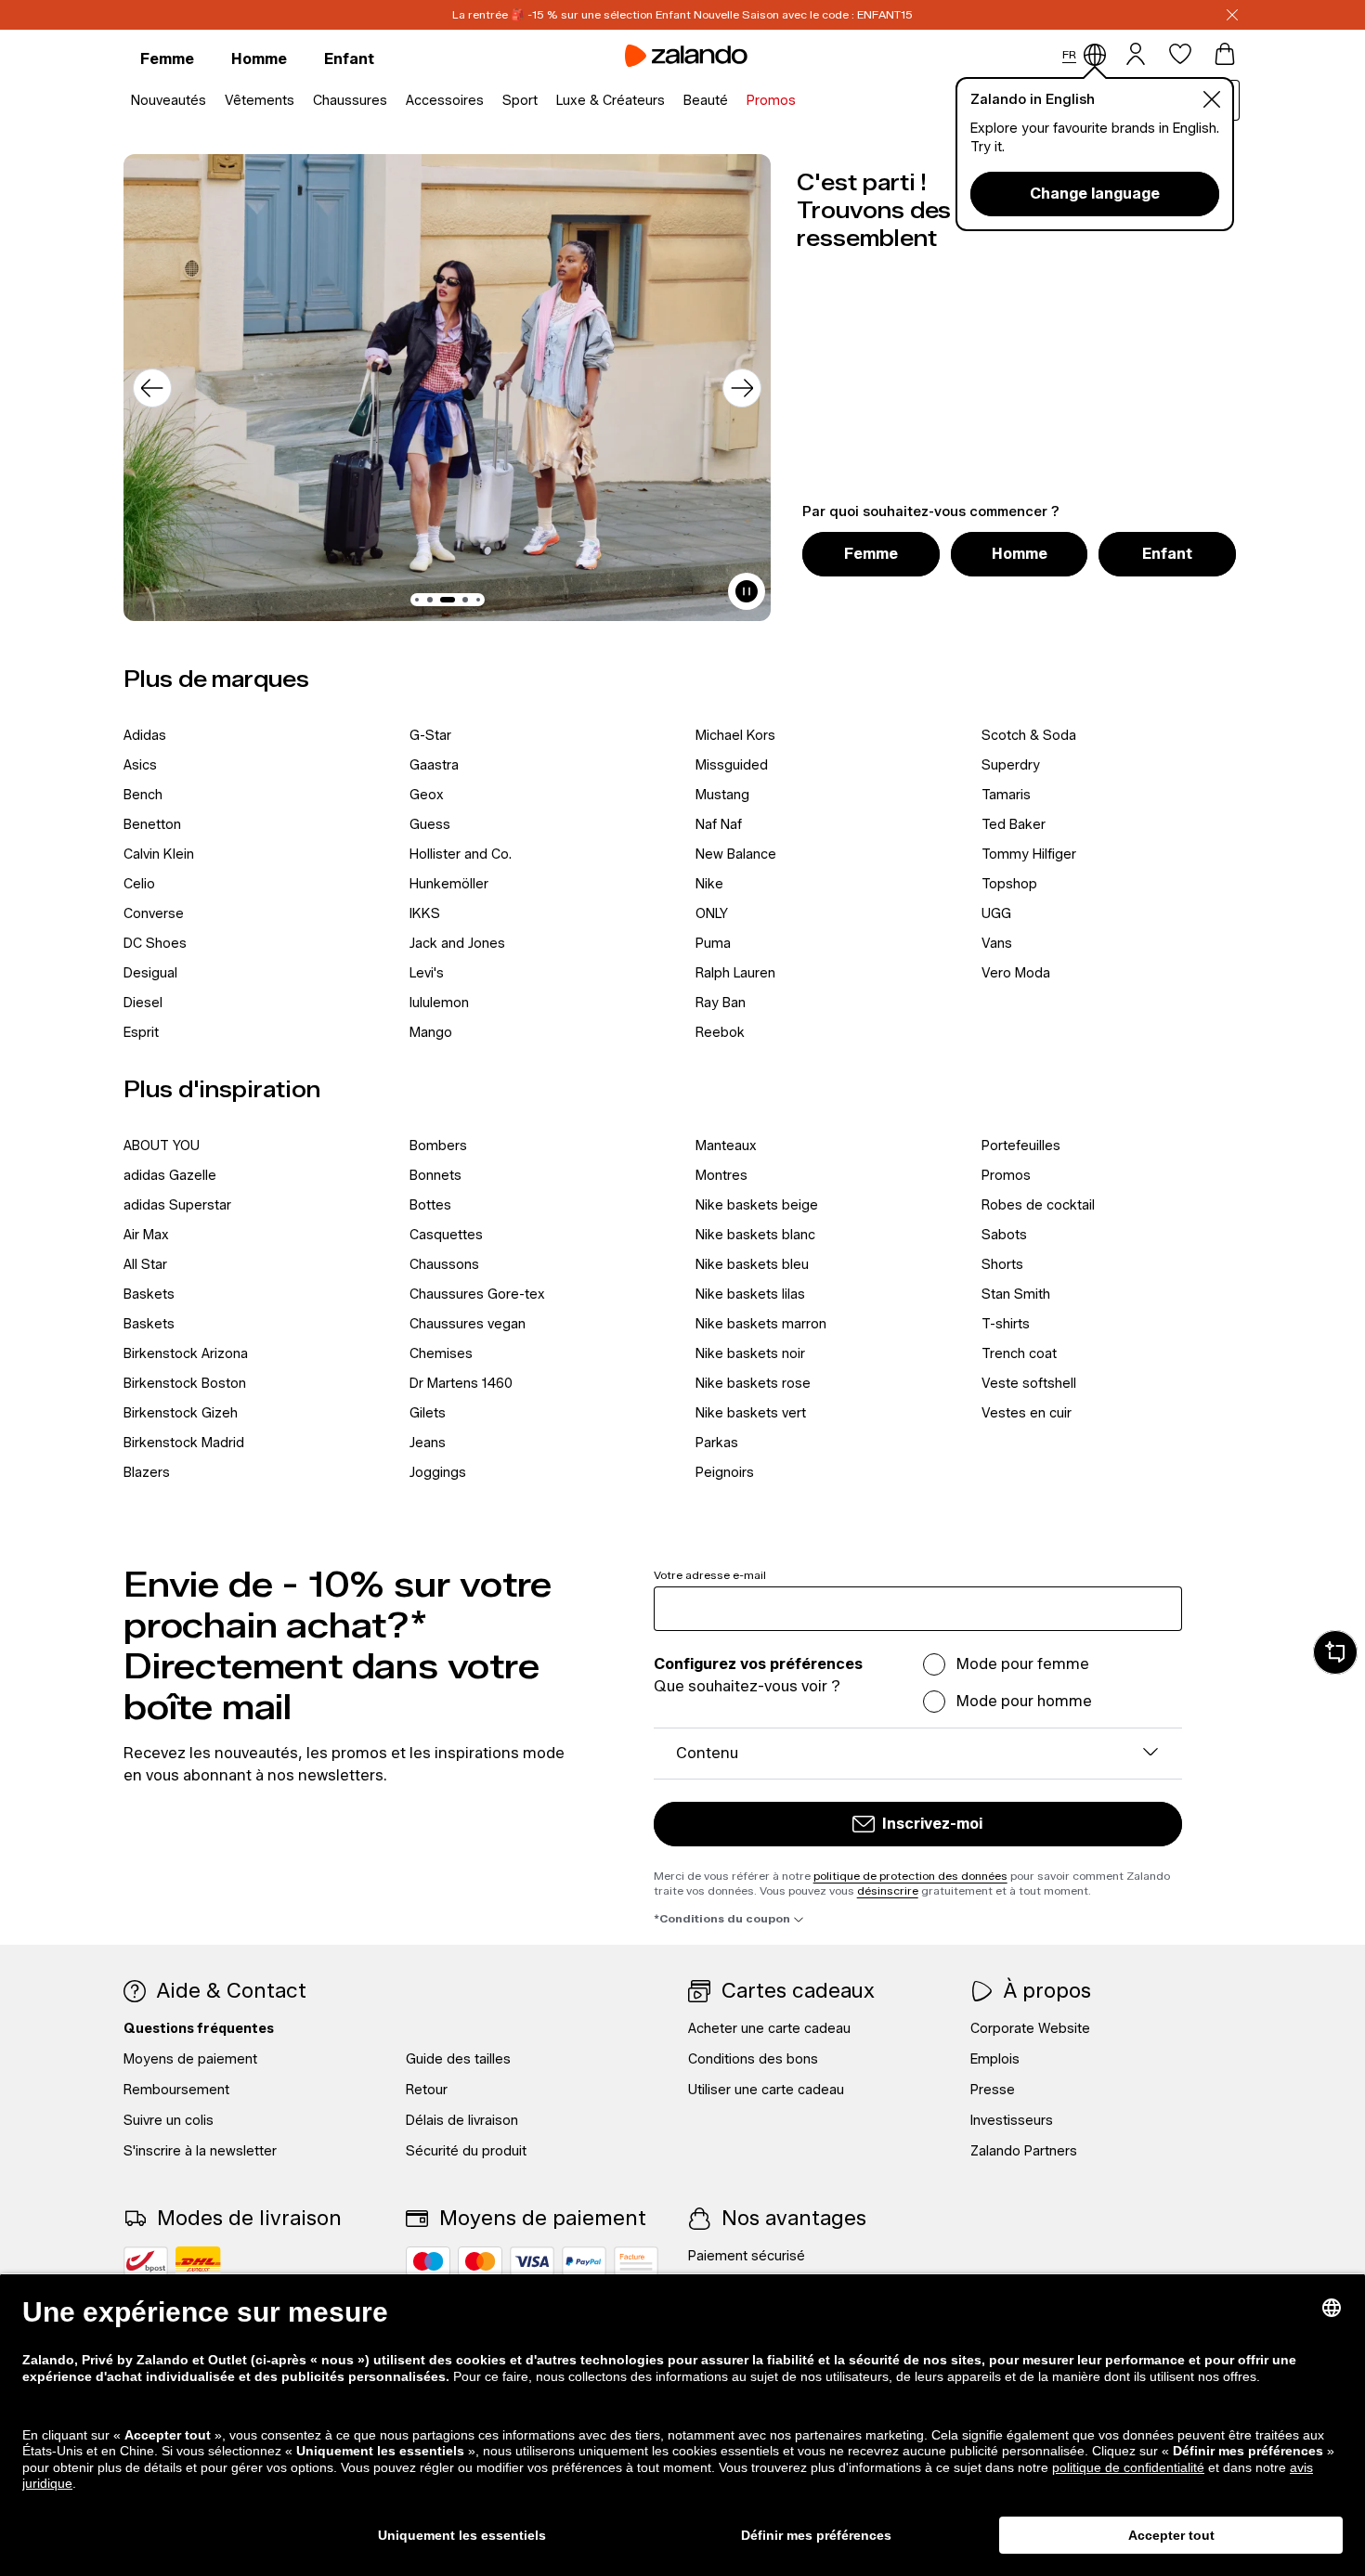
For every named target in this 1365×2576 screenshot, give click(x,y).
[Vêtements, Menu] (300, 101)
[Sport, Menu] (543, 101)
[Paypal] (584, 2261)
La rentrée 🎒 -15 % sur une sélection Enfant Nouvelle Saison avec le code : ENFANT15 (682, 14)
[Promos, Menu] (801, 101)
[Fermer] (1232, 15)
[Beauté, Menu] (734, 101)
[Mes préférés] (1180, 54)
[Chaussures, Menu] (393, 101)
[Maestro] (428, 2261)
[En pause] (747, 591)
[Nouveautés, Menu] (212, 101)
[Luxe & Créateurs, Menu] (670, 101)
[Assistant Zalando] (1335, 1652)
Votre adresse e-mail (710, 1575)
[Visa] (532, 2261)
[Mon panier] (1225, 54)
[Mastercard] (480, 2261)
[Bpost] (146, 2261)
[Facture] (636, 2261)
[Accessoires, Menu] (489, 101)
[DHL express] (198, 2261)
